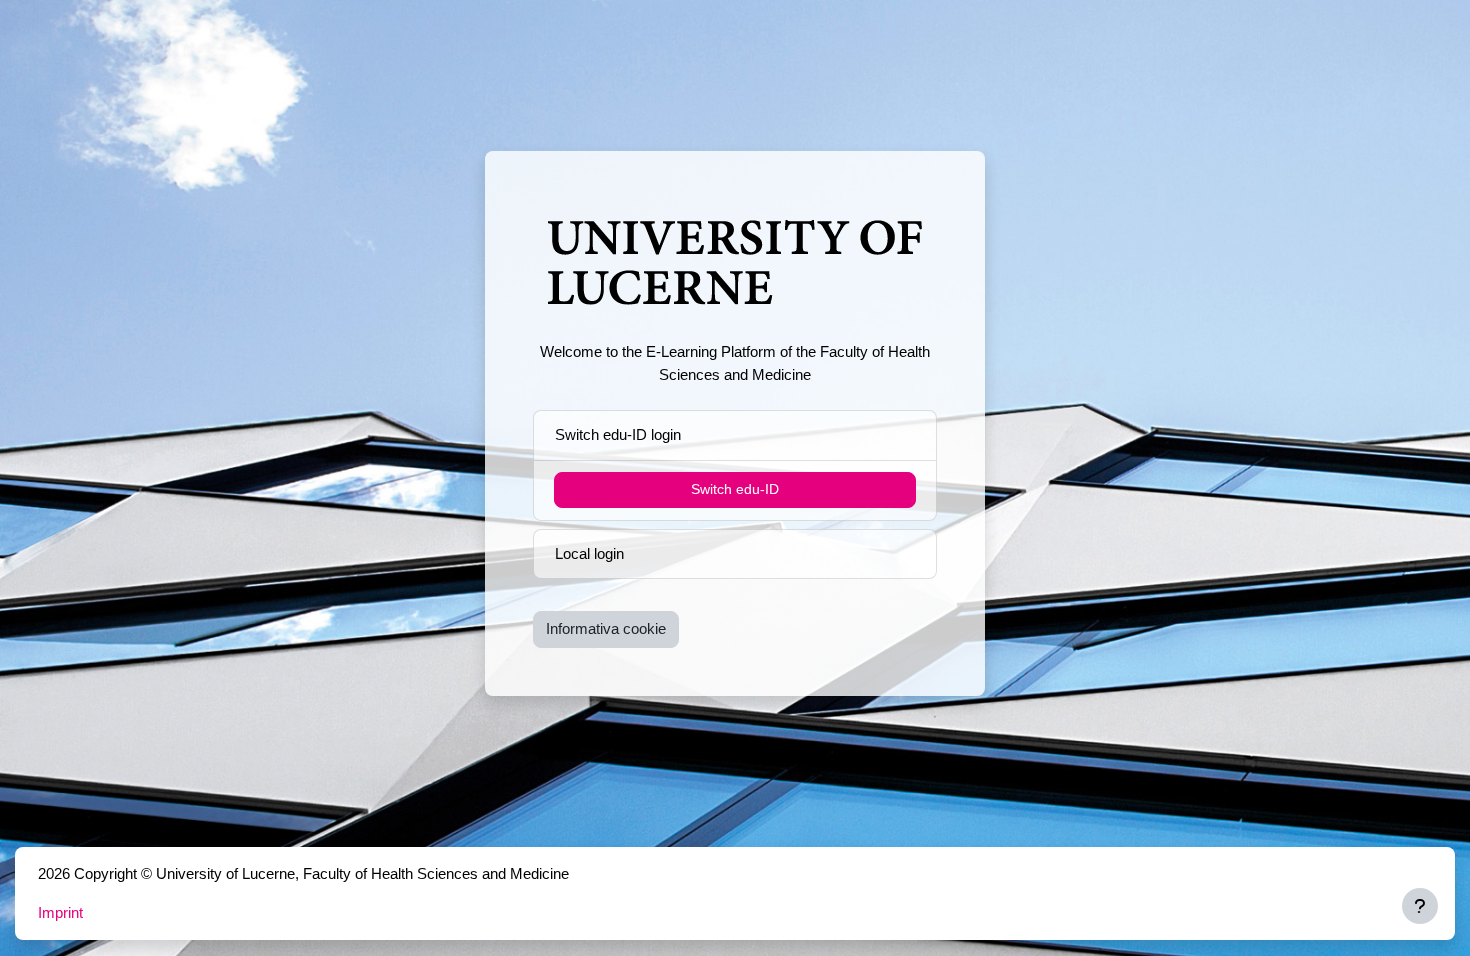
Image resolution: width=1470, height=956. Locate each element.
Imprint (60, 912)
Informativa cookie (606, 628)
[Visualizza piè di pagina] (1420, 906)
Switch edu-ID (735, 489)
